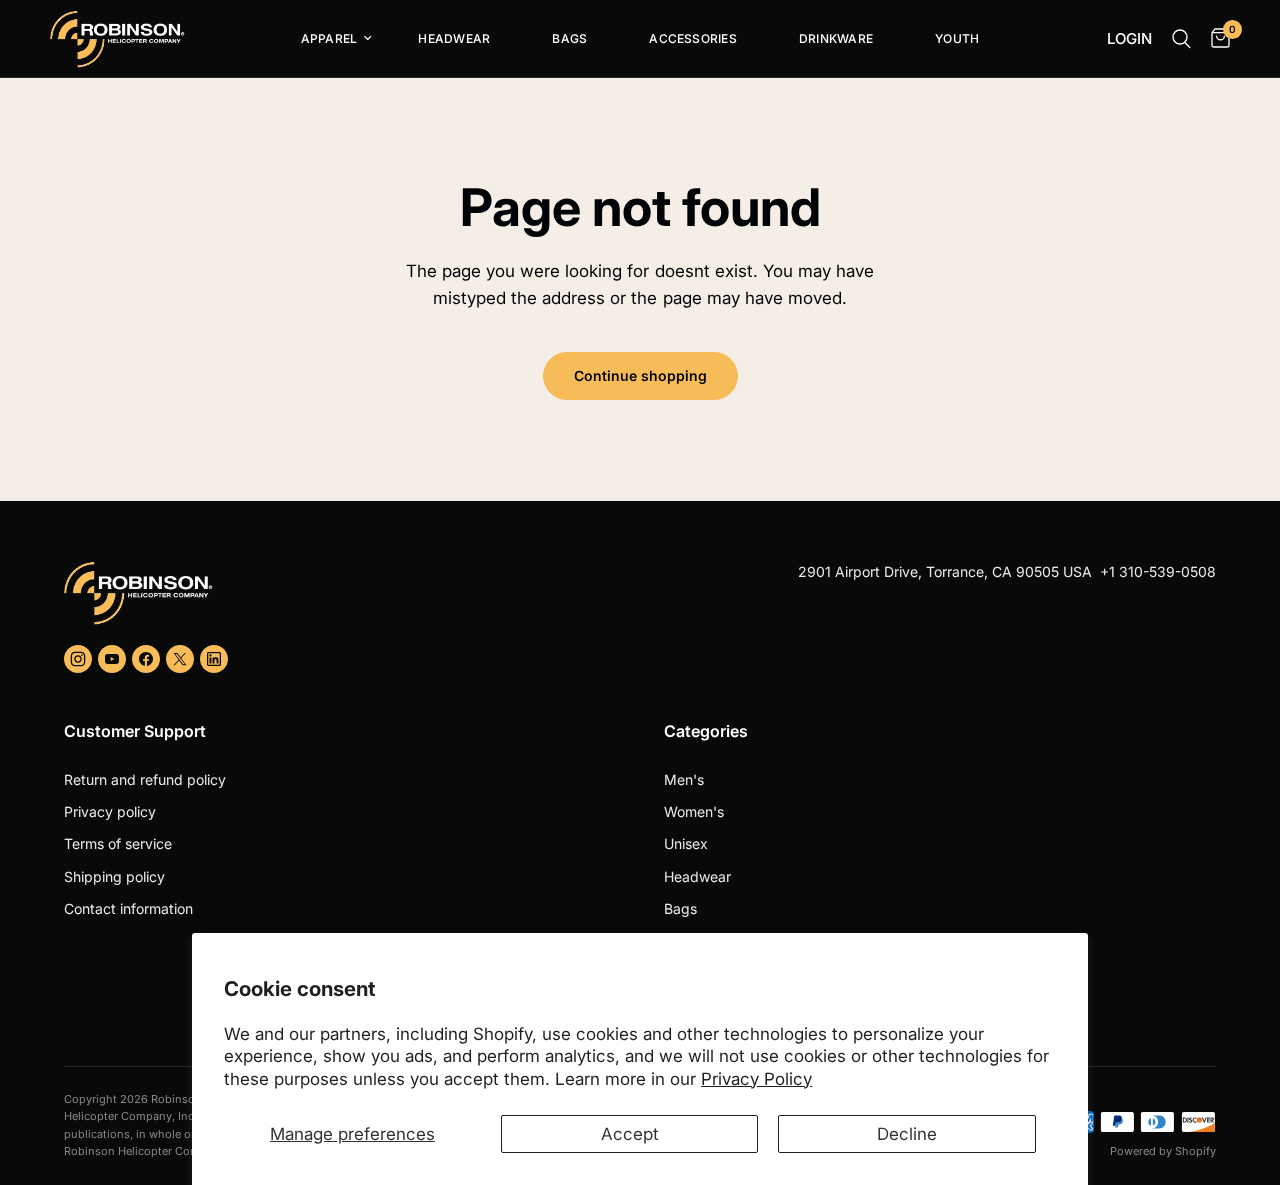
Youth (957, 38)
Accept (630, 1134)
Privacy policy (110, 811)
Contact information (128, 908)
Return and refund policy (145, 779)
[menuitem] (329, 39)
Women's (694, 811)
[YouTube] (112, 659)
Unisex (686, 843)
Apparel (329, 38)
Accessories (693, 38)
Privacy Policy (756, 1079)
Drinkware (836, 38)
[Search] (1181, 39)
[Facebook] (146, 659)
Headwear (454, 38)
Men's (684, 779)
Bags (569, 38)
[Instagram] (78, 659)
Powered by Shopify (1163, 1151)
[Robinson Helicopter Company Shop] (344, 593)
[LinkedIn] (214, 659)
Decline (907, 1134)
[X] (180, 659)
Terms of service (118, 843)
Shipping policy (114, 876)
